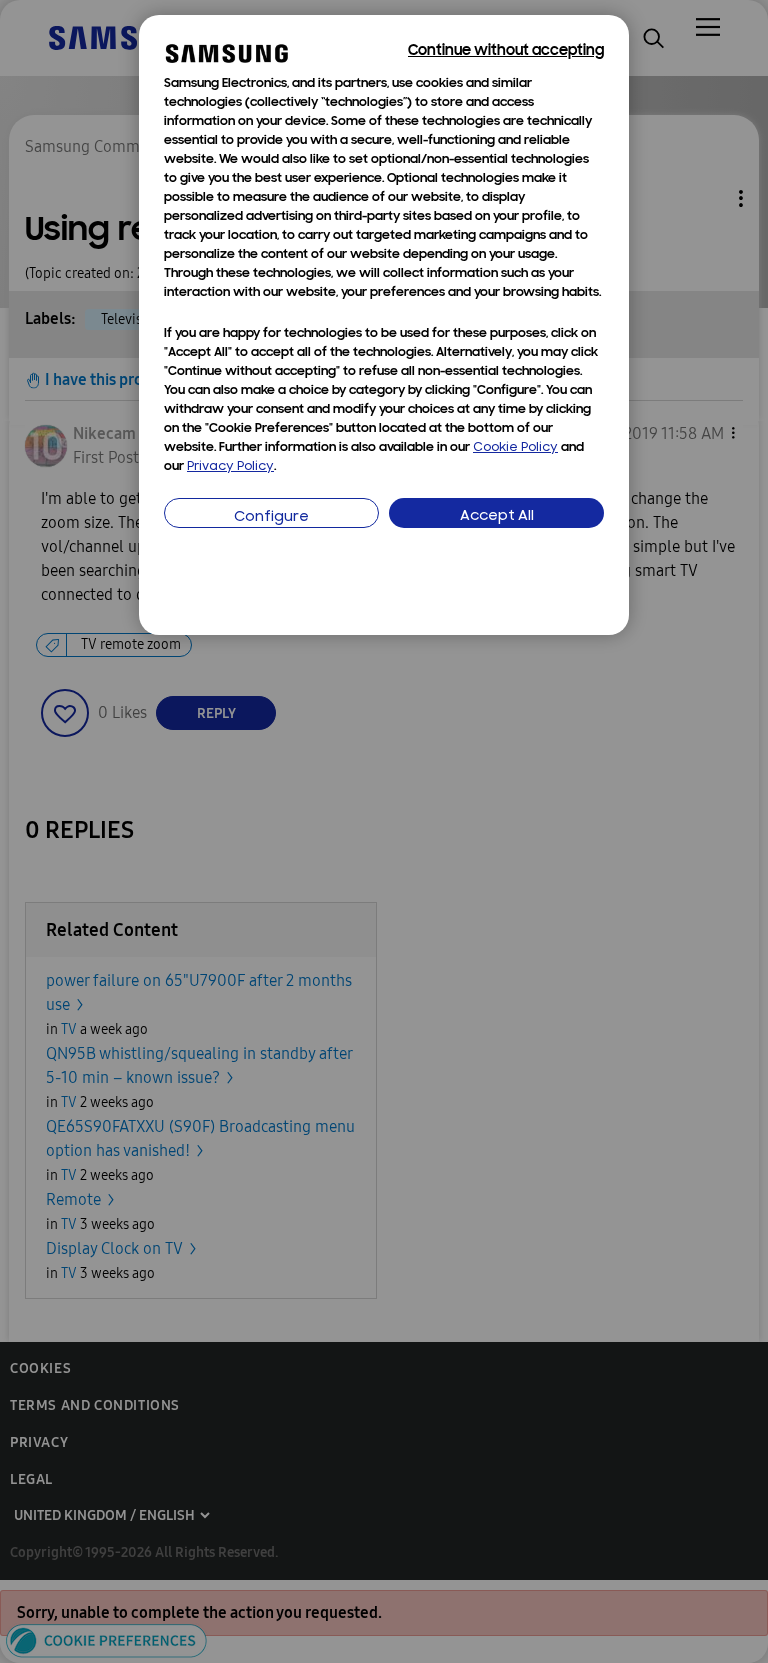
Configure (271, 517)
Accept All (497, 516)
